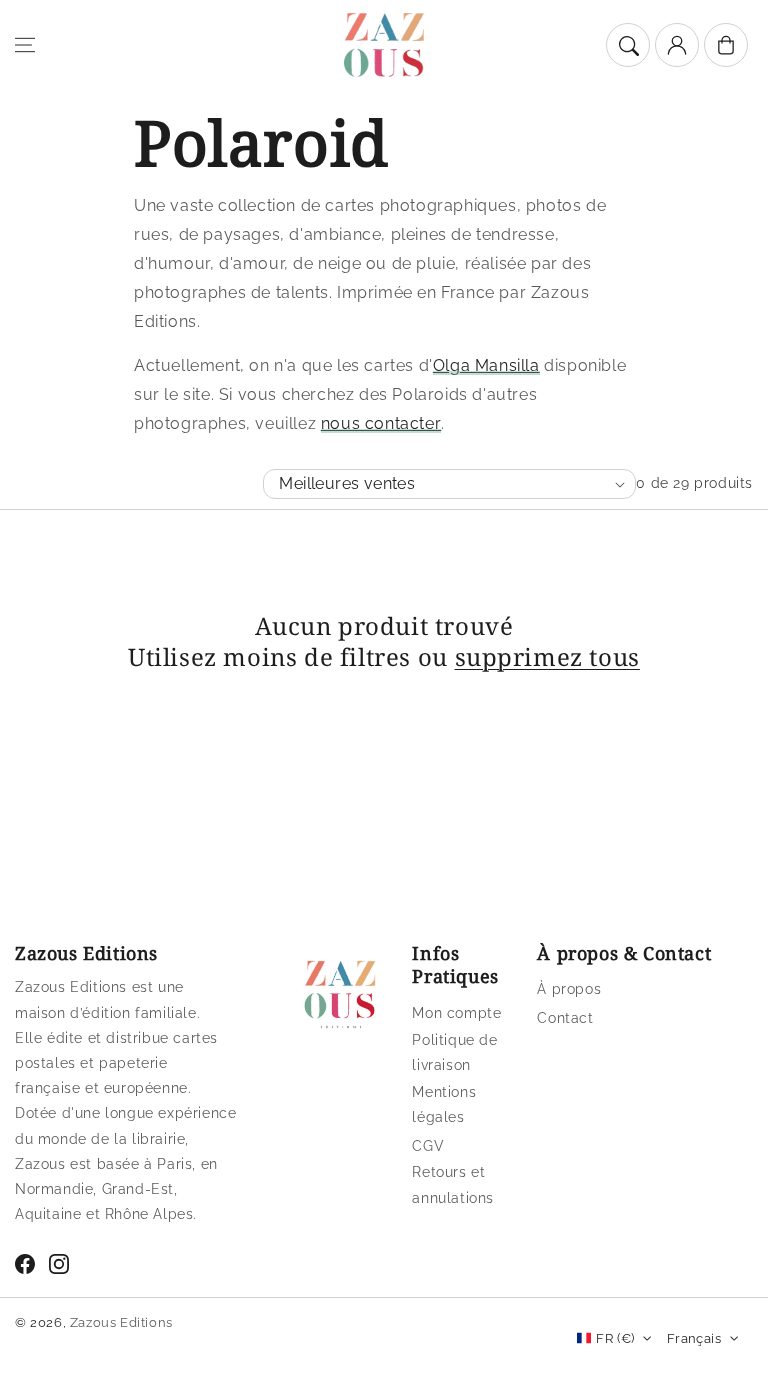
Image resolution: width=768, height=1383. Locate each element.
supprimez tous (547, 656)
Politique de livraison (454, 1052)
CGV (428, 1146)
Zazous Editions (121, 1322)
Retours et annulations (453, 1184)
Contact (565, 1018)
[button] (25, 45)
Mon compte (456, 1013)
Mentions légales (444, 1104)
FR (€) (615, 1338)
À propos (569, 989)
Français (694, 1338)
